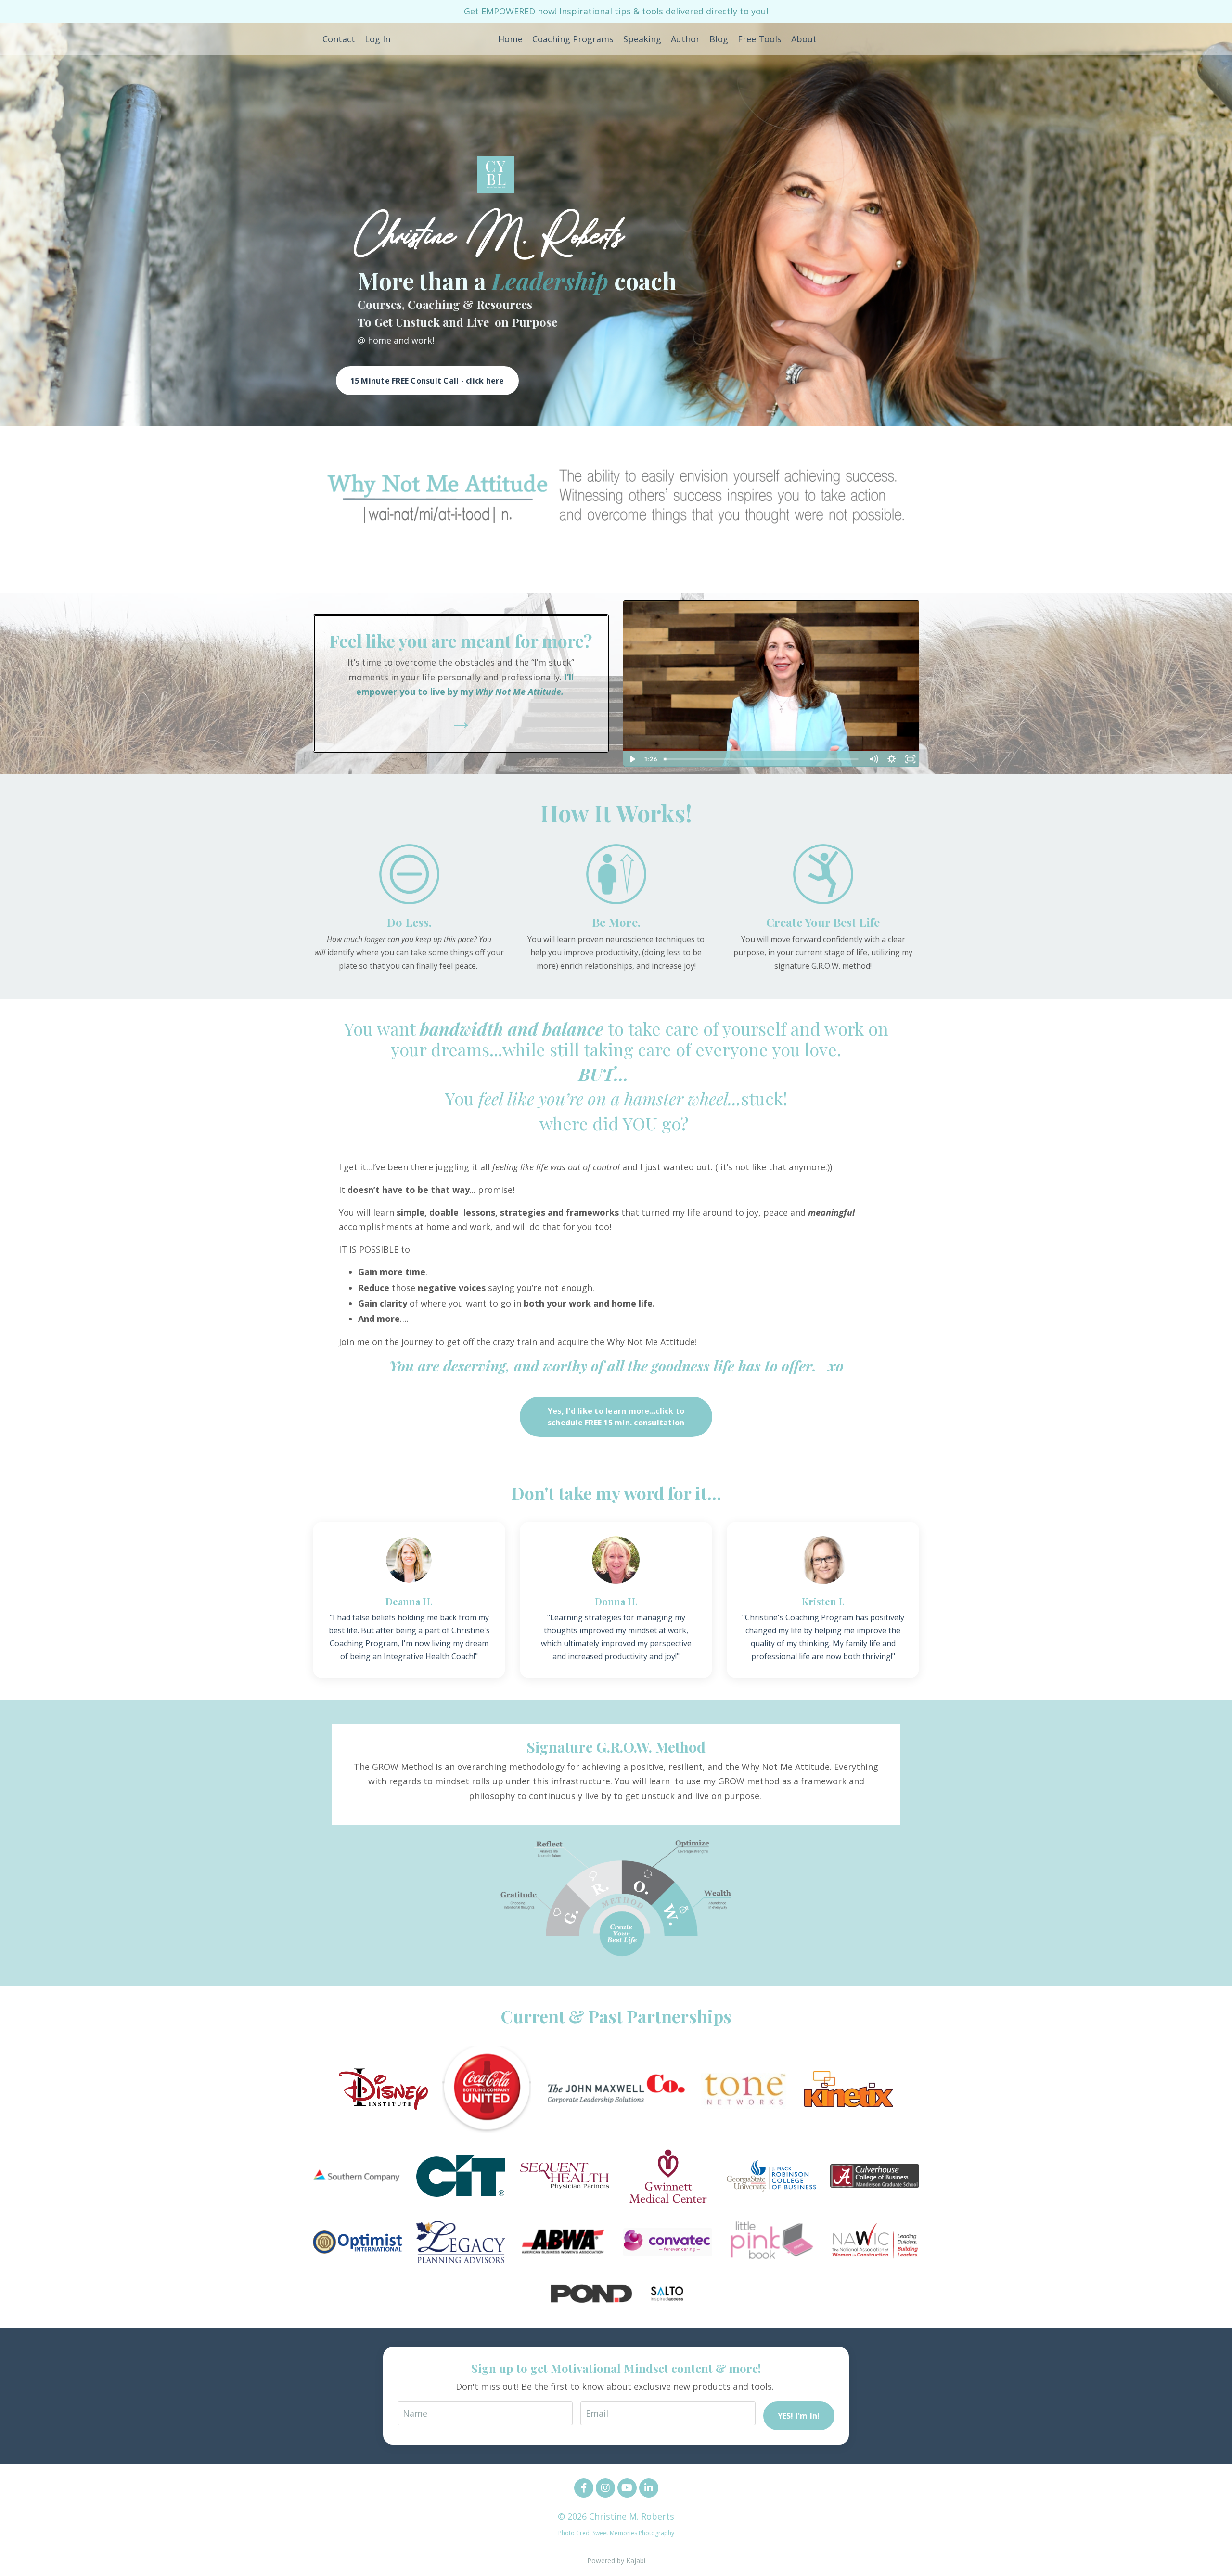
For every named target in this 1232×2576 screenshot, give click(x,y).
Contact (339, 39)
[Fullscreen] (910, 759)
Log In (378, 39)
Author (685, 39)
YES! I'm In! (799, 2416)
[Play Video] (632, 759)
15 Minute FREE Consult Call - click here (427, 381)
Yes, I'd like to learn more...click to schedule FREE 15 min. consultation (616, 1417)
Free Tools (760, 39)
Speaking (642, 39)
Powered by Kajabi (616, 2560)
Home (510, 39)
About (804, 39)
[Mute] (873, 759)
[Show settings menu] (892, 759)
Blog (719, 39)
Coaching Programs (573, 39)
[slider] (762, 759)
